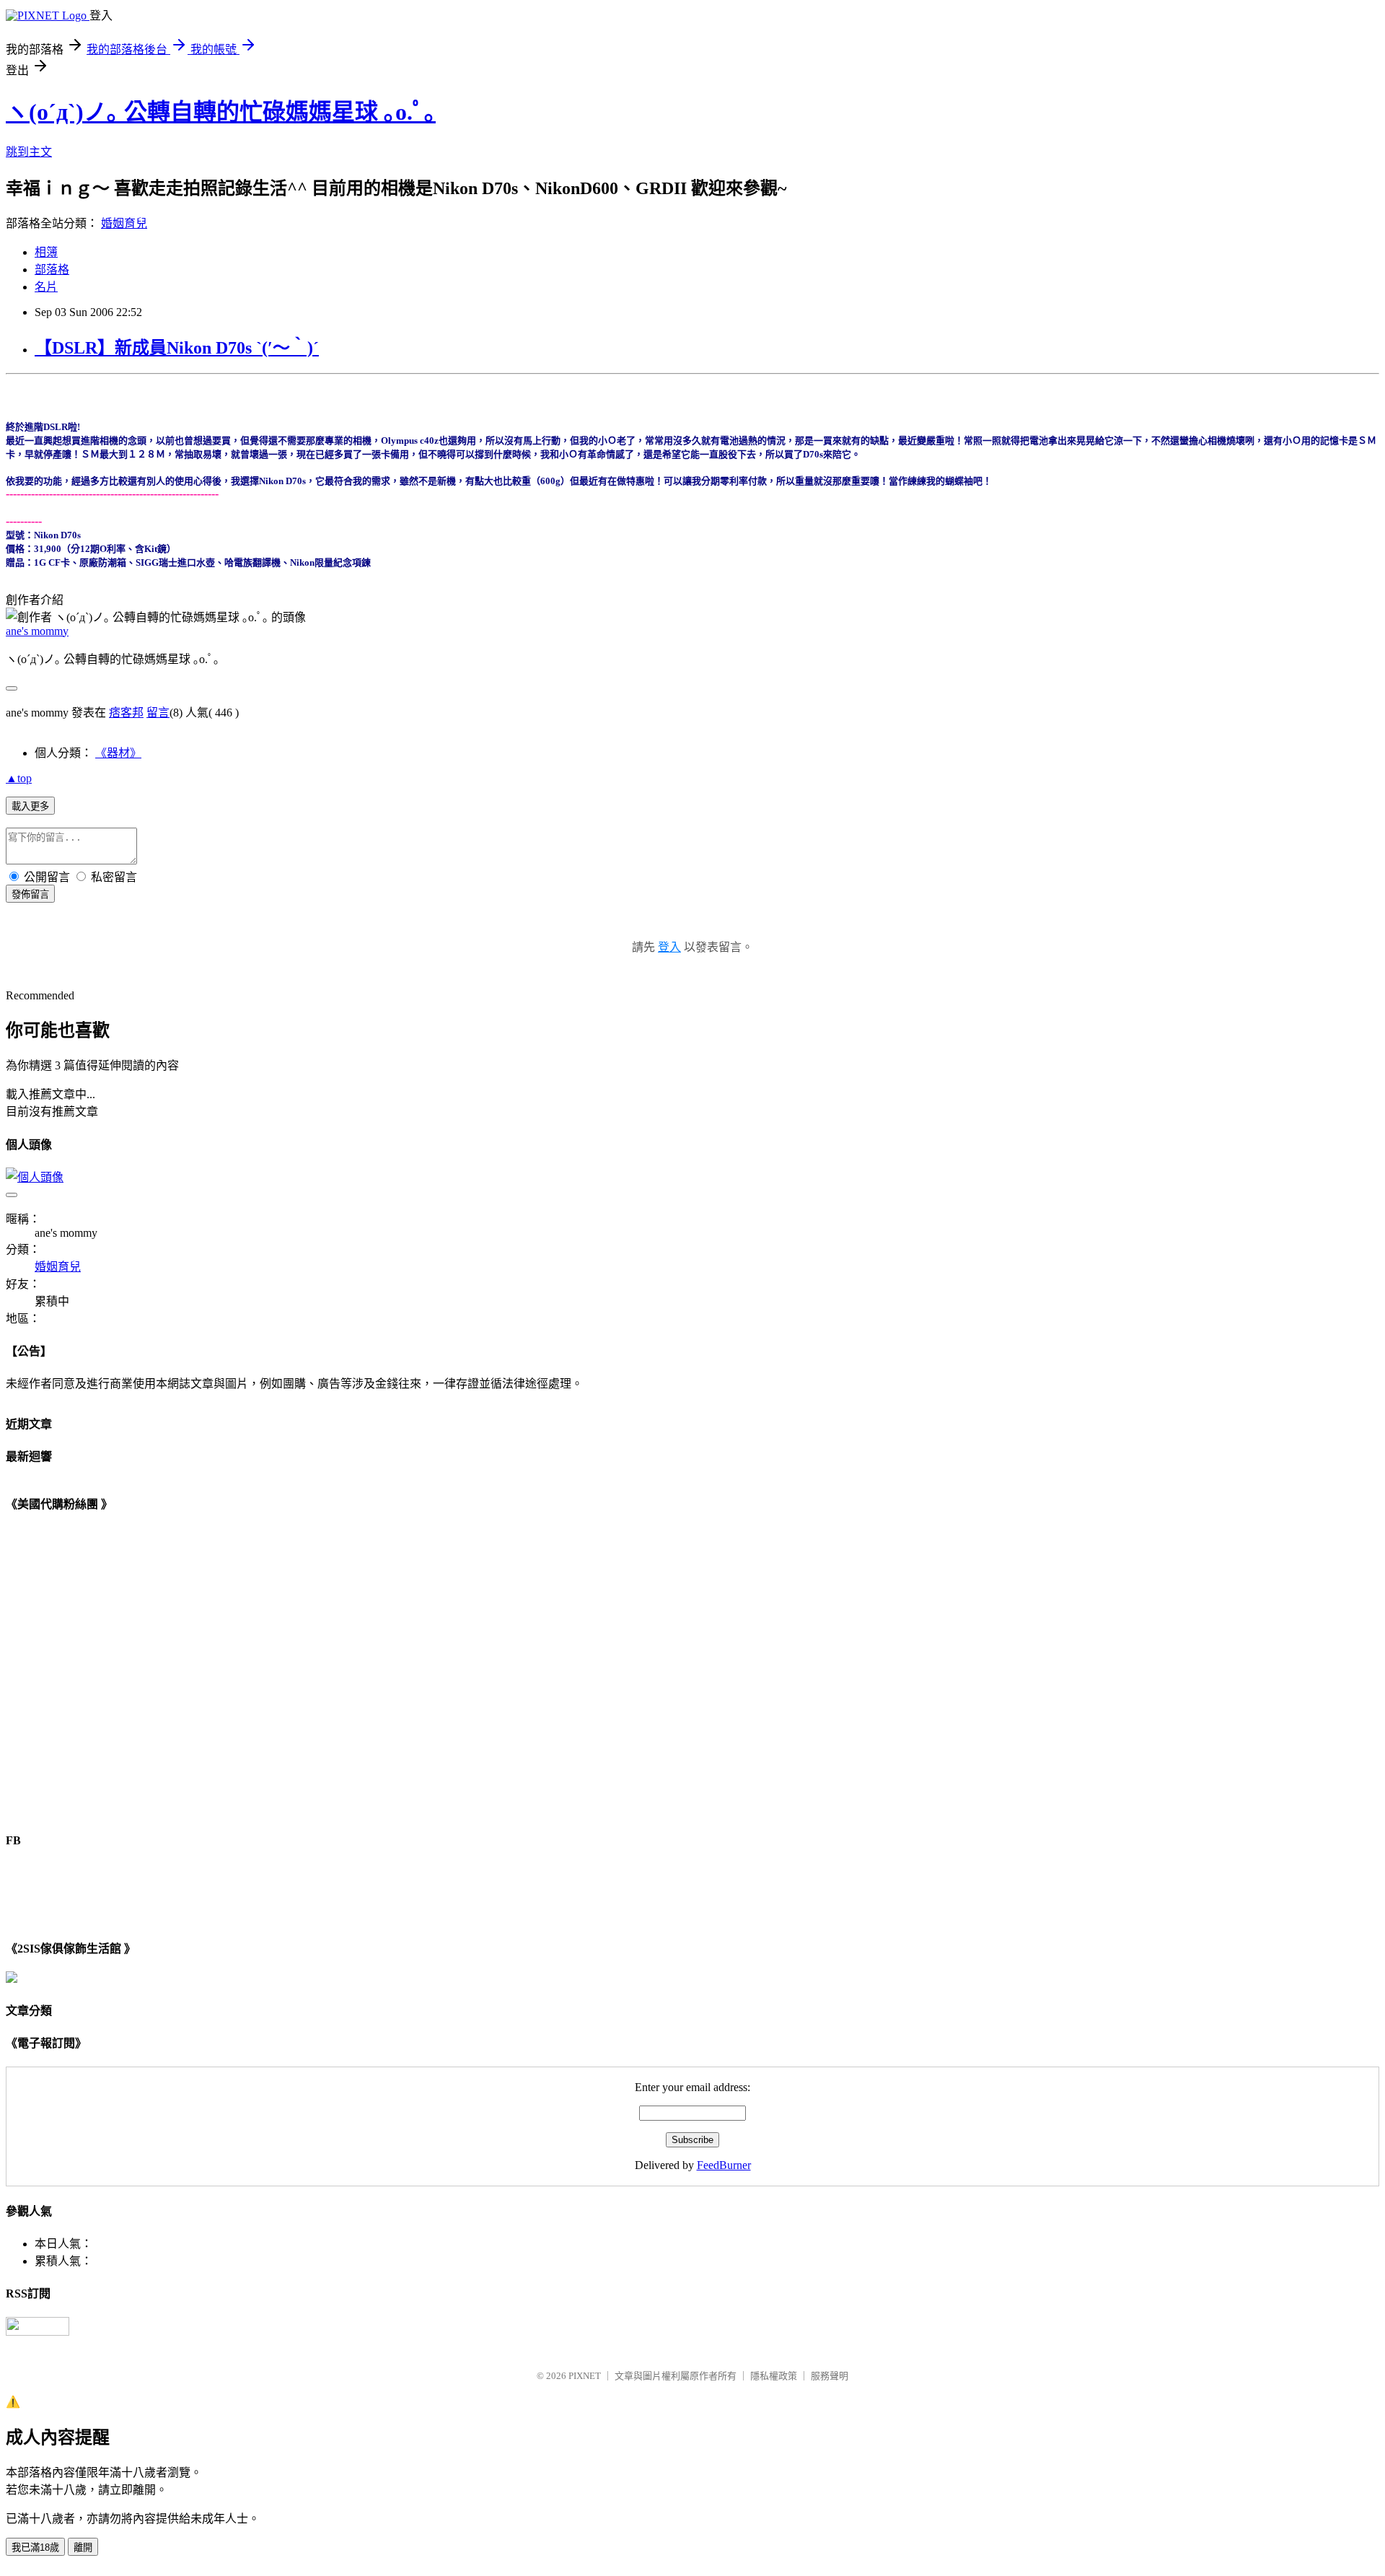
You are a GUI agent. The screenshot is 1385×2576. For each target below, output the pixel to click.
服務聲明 (830, 2376)
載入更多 (30, 806)
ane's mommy (37, 631)
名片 (46, 287)
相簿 (46, 252)
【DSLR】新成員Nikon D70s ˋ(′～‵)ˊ (177, 348)
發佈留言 (30, 894)
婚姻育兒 (124, 223)
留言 (158, 713)
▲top (19, 778)
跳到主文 (29, 152)
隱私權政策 (774, 2376)
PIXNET (585, 2376)
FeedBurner (724, 2165)
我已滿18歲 (35, 2547)
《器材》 (118, 753)
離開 (83, 2547)
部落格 (52, 270)
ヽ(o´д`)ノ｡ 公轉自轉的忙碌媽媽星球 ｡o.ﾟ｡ (221, 112)
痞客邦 (126, 713)
